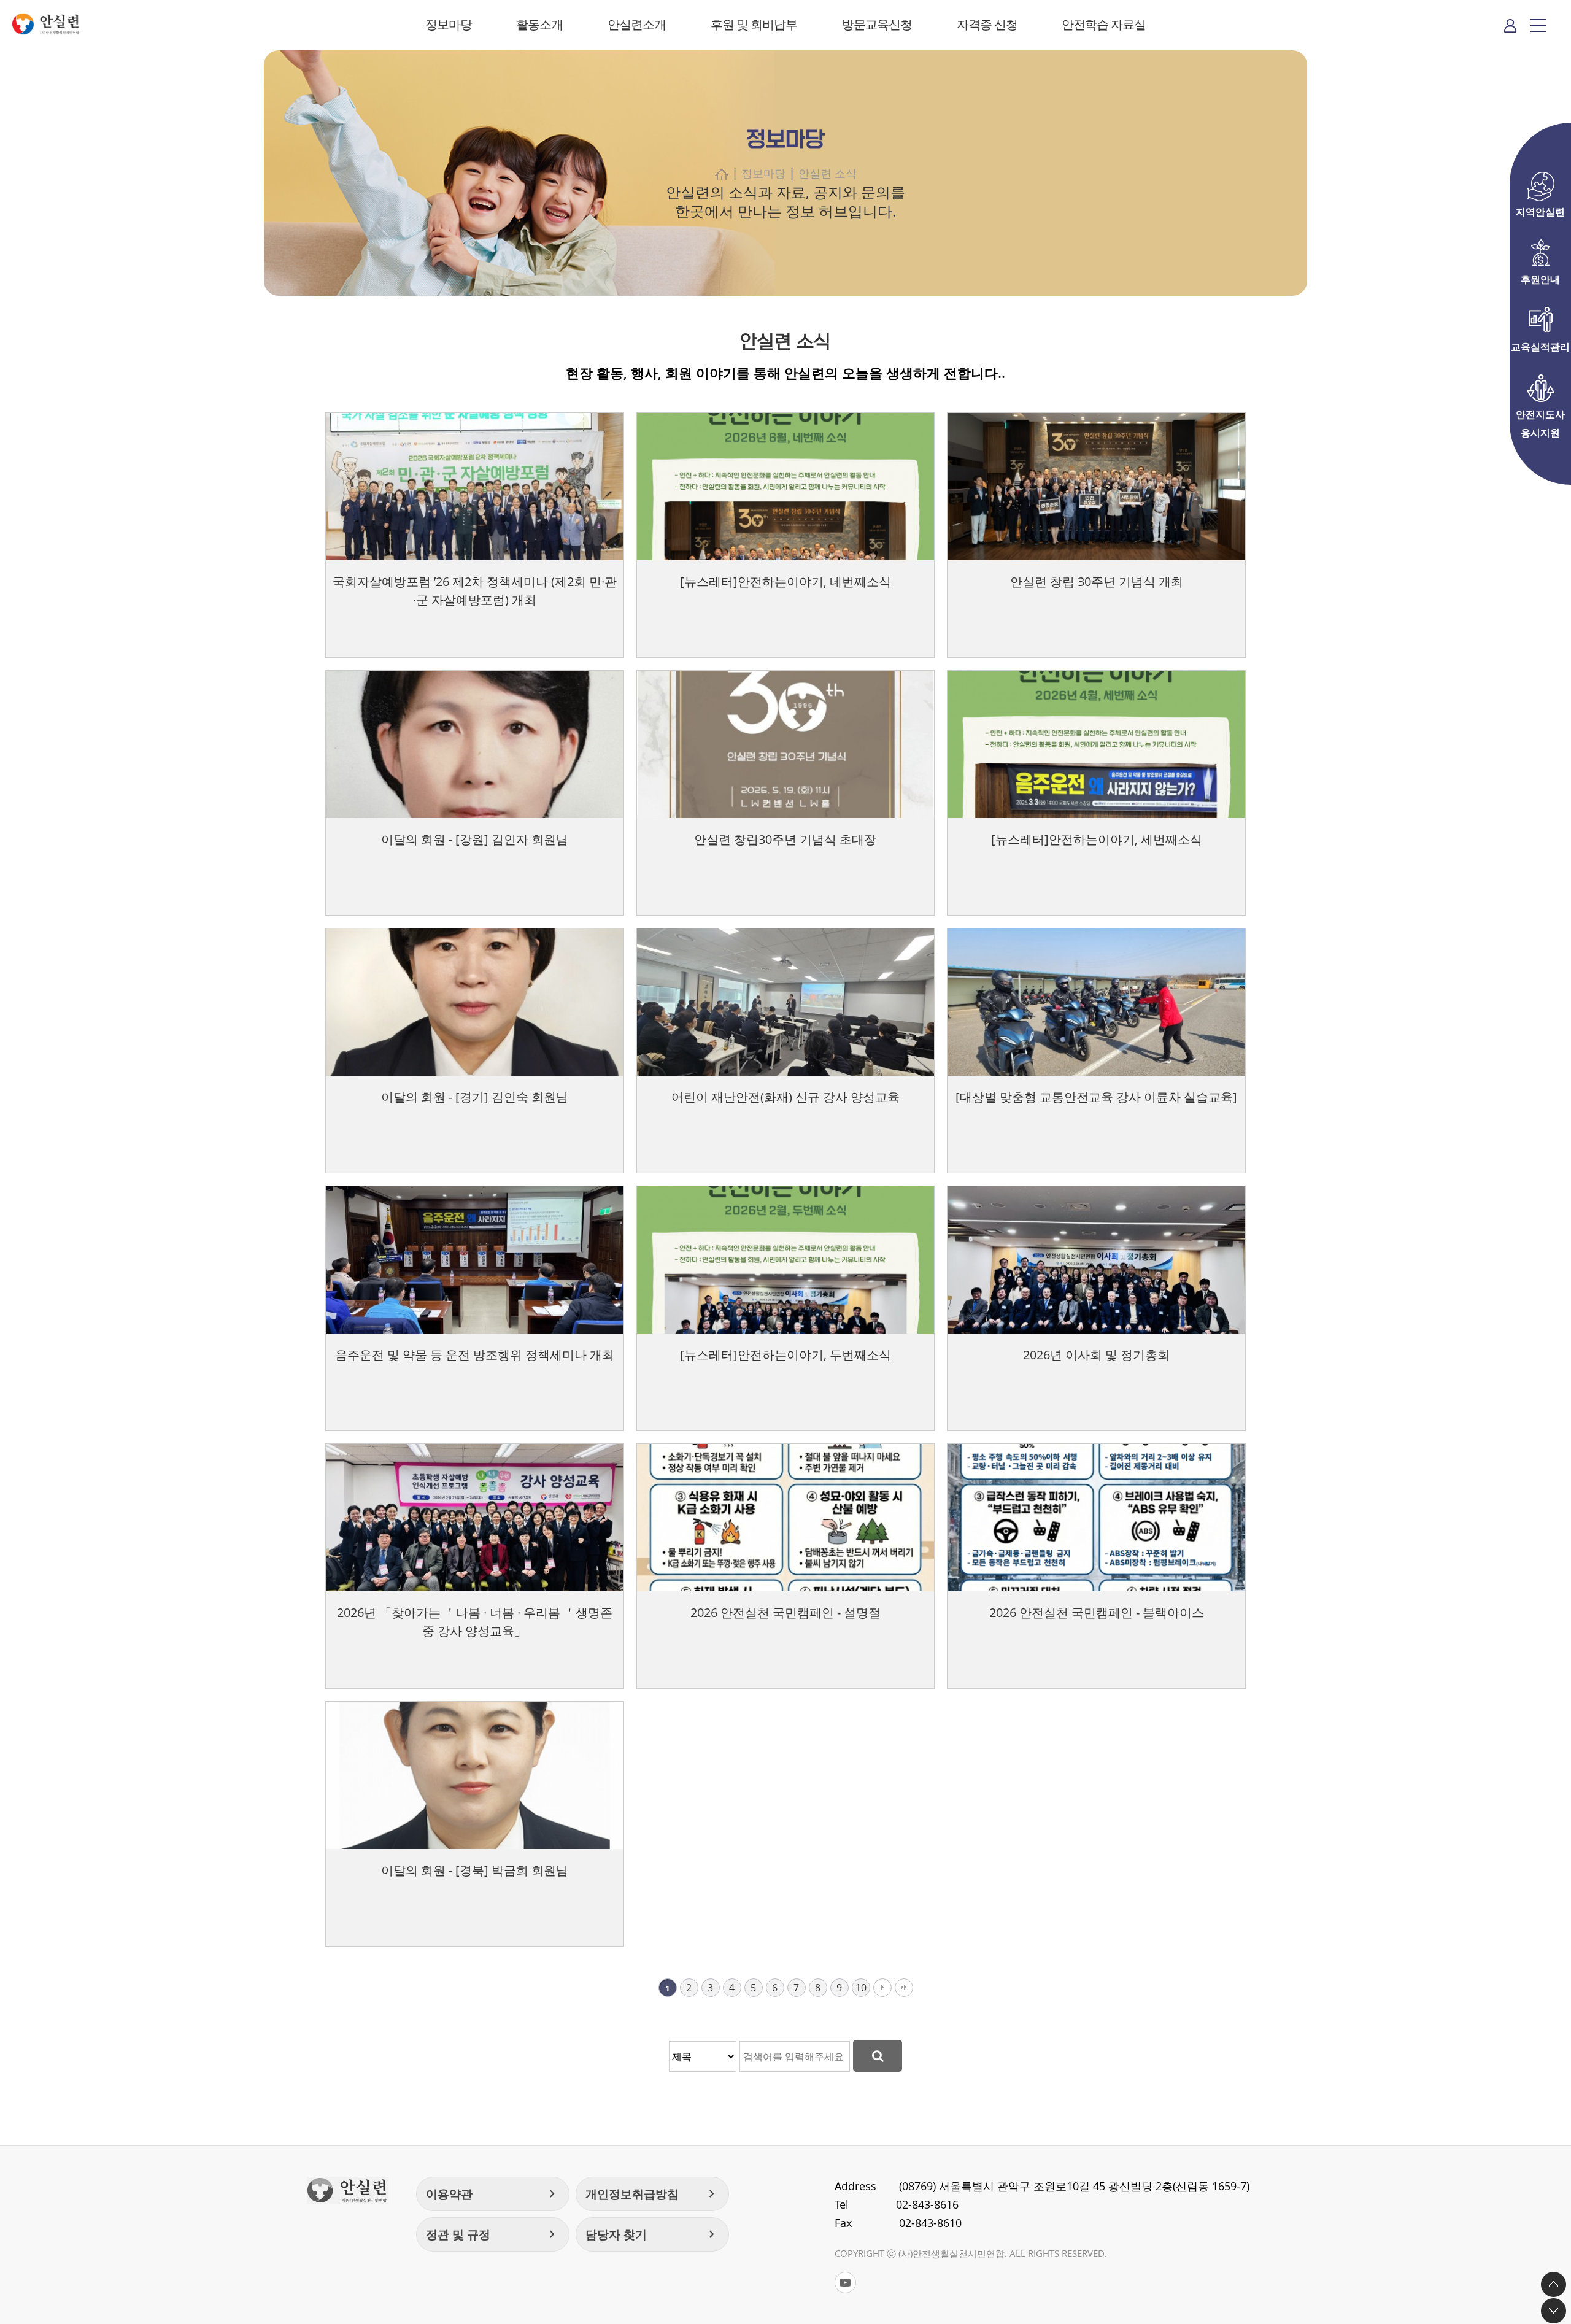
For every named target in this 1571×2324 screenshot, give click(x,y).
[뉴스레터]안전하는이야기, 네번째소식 (785, 581)
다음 (882, 1988)
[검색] (878, 2056)
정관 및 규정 (493, 2234)
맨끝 (904, 1988)
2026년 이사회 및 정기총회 (1096, 1355)
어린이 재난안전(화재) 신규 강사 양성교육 (785, 1097)
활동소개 (539, 24)
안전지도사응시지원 (1540, 415)
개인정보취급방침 (652, 2194)
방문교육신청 (877, 24)
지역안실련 (1540, 212)
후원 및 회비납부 (754, 24)
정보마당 (449, 24)
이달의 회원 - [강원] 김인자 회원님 (475, 839)
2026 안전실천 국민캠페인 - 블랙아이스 (1097, 1612)
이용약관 (493, 2194)
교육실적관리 (1540, 347)
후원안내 (1540, 279)
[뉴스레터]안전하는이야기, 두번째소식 (785, 1355)
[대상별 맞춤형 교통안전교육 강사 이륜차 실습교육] (1096, 1097)
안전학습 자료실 (1104, 24)
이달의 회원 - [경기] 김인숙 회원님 (475, 1097)
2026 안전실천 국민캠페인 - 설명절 (785, 1612)
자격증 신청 (987, 24)
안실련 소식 (828, 173)
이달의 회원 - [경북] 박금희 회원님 (475, 1870)
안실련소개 (637, 24)
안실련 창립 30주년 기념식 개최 (1097, 581)
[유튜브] (845, 2283)
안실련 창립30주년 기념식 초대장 (785, 839)
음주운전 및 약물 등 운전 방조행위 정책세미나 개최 (475, 1355)
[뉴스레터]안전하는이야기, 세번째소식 (1097, 839)
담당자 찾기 (652, 2234)
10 (861, 1988)
